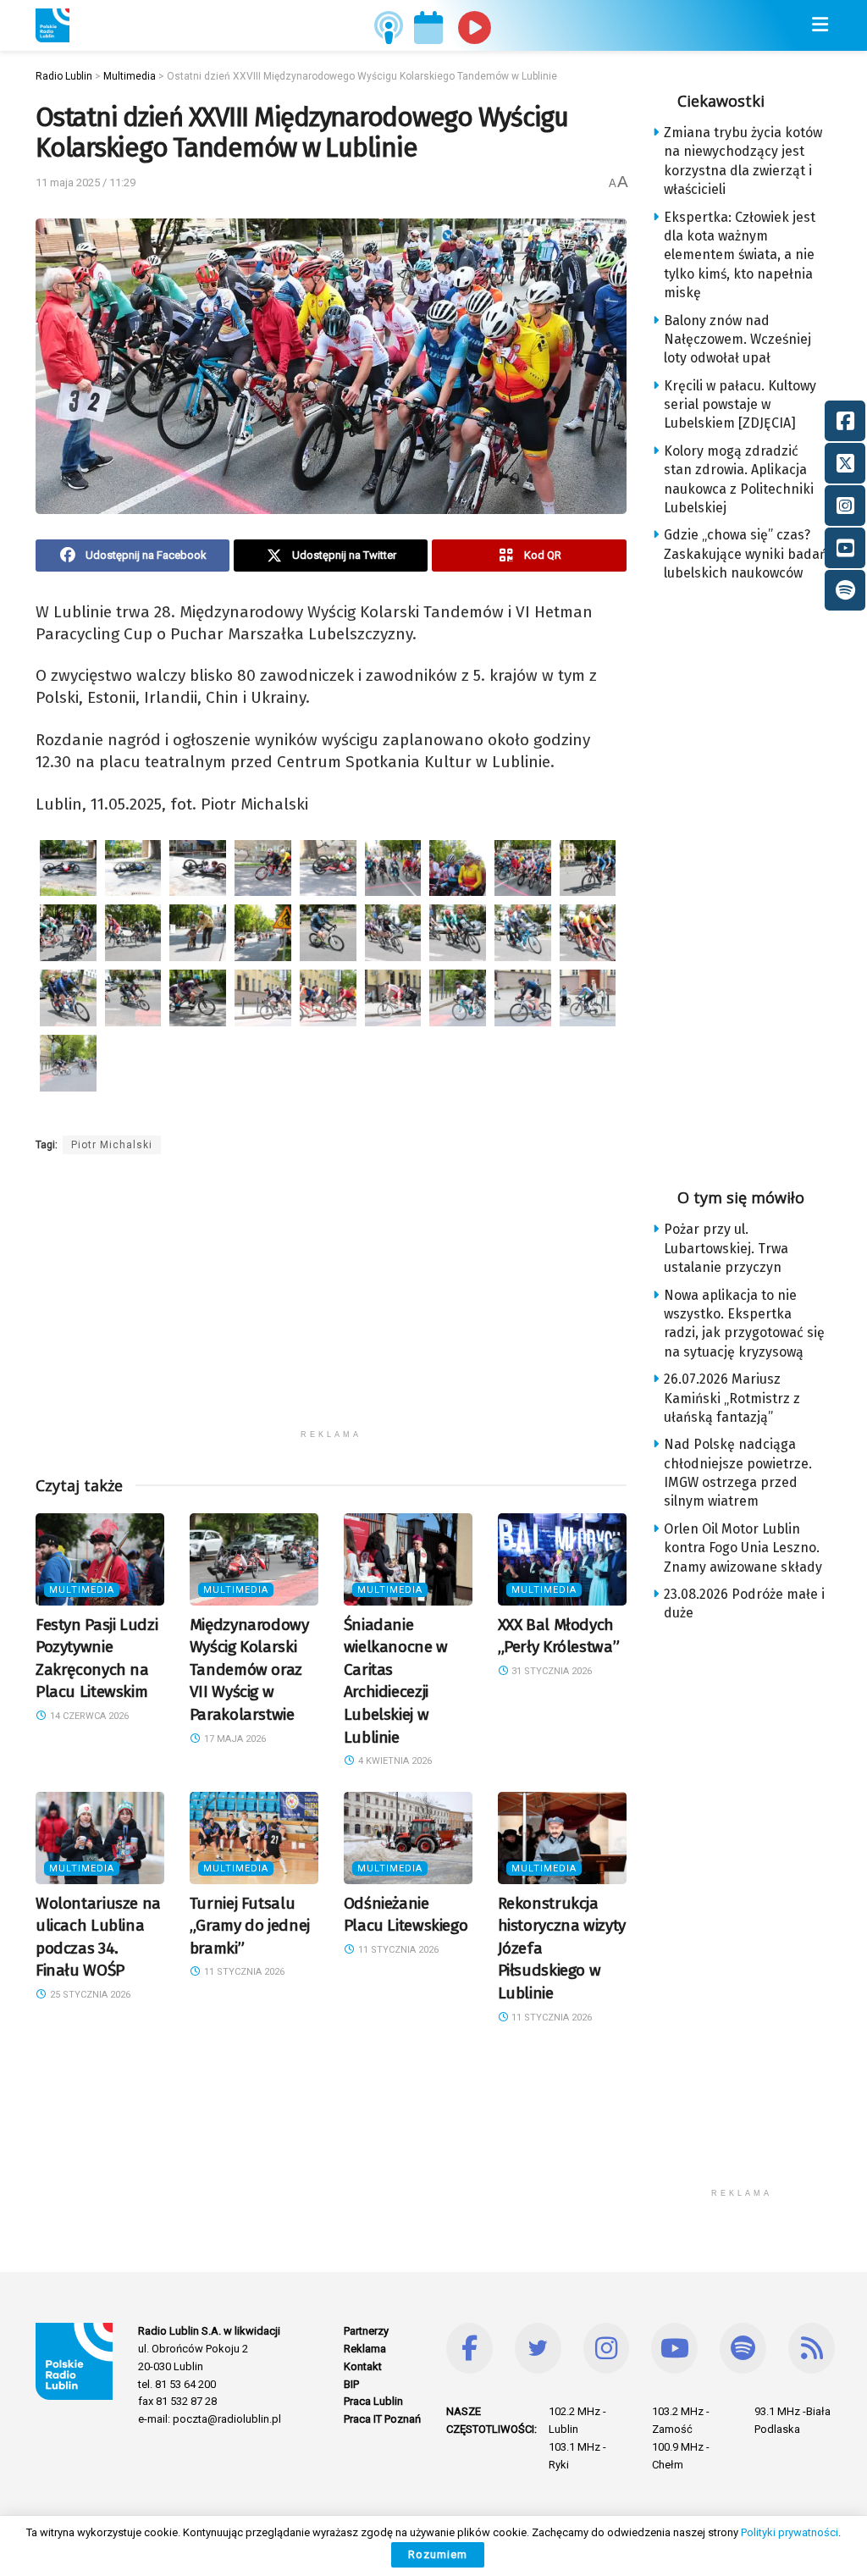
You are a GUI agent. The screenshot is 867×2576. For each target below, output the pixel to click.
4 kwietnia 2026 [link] (394, 1761)
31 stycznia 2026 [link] (550, 1671)
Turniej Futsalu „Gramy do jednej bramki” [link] (250, 1926)
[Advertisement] (331, 1302)
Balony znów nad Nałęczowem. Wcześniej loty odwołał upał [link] (737, 340)
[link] (52, 25)
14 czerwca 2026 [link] (88, 1716)
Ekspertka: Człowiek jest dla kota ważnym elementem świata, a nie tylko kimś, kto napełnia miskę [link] (740, 255)
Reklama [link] (365, 2349)
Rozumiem (438, 2554)
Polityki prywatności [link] (790, 2532)
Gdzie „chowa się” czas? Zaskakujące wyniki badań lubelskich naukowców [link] (746, 554)
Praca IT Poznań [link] (382, 2419)
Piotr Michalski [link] (112, 1145)
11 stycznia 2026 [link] (243, 1972)
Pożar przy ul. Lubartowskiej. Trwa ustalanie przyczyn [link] (726, 1248)
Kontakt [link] (363, 2366)
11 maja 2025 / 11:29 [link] (86, 182)
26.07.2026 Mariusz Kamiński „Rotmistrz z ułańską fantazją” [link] (732, 1398)
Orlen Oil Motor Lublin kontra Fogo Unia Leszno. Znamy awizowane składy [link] (743, 1548)
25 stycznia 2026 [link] (89, 1995)
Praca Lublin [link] (373, 2401)
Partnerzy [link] (366, 2331)
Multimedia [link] (82, 1590)
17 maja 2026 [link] (234, 1739)
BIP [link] (351, 2384)
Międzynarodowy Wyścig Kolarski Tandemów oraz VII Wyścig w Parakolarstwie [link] (249, 1669)
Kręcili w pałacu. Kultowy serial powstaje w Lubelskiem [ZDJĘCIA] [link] (740, 405)
